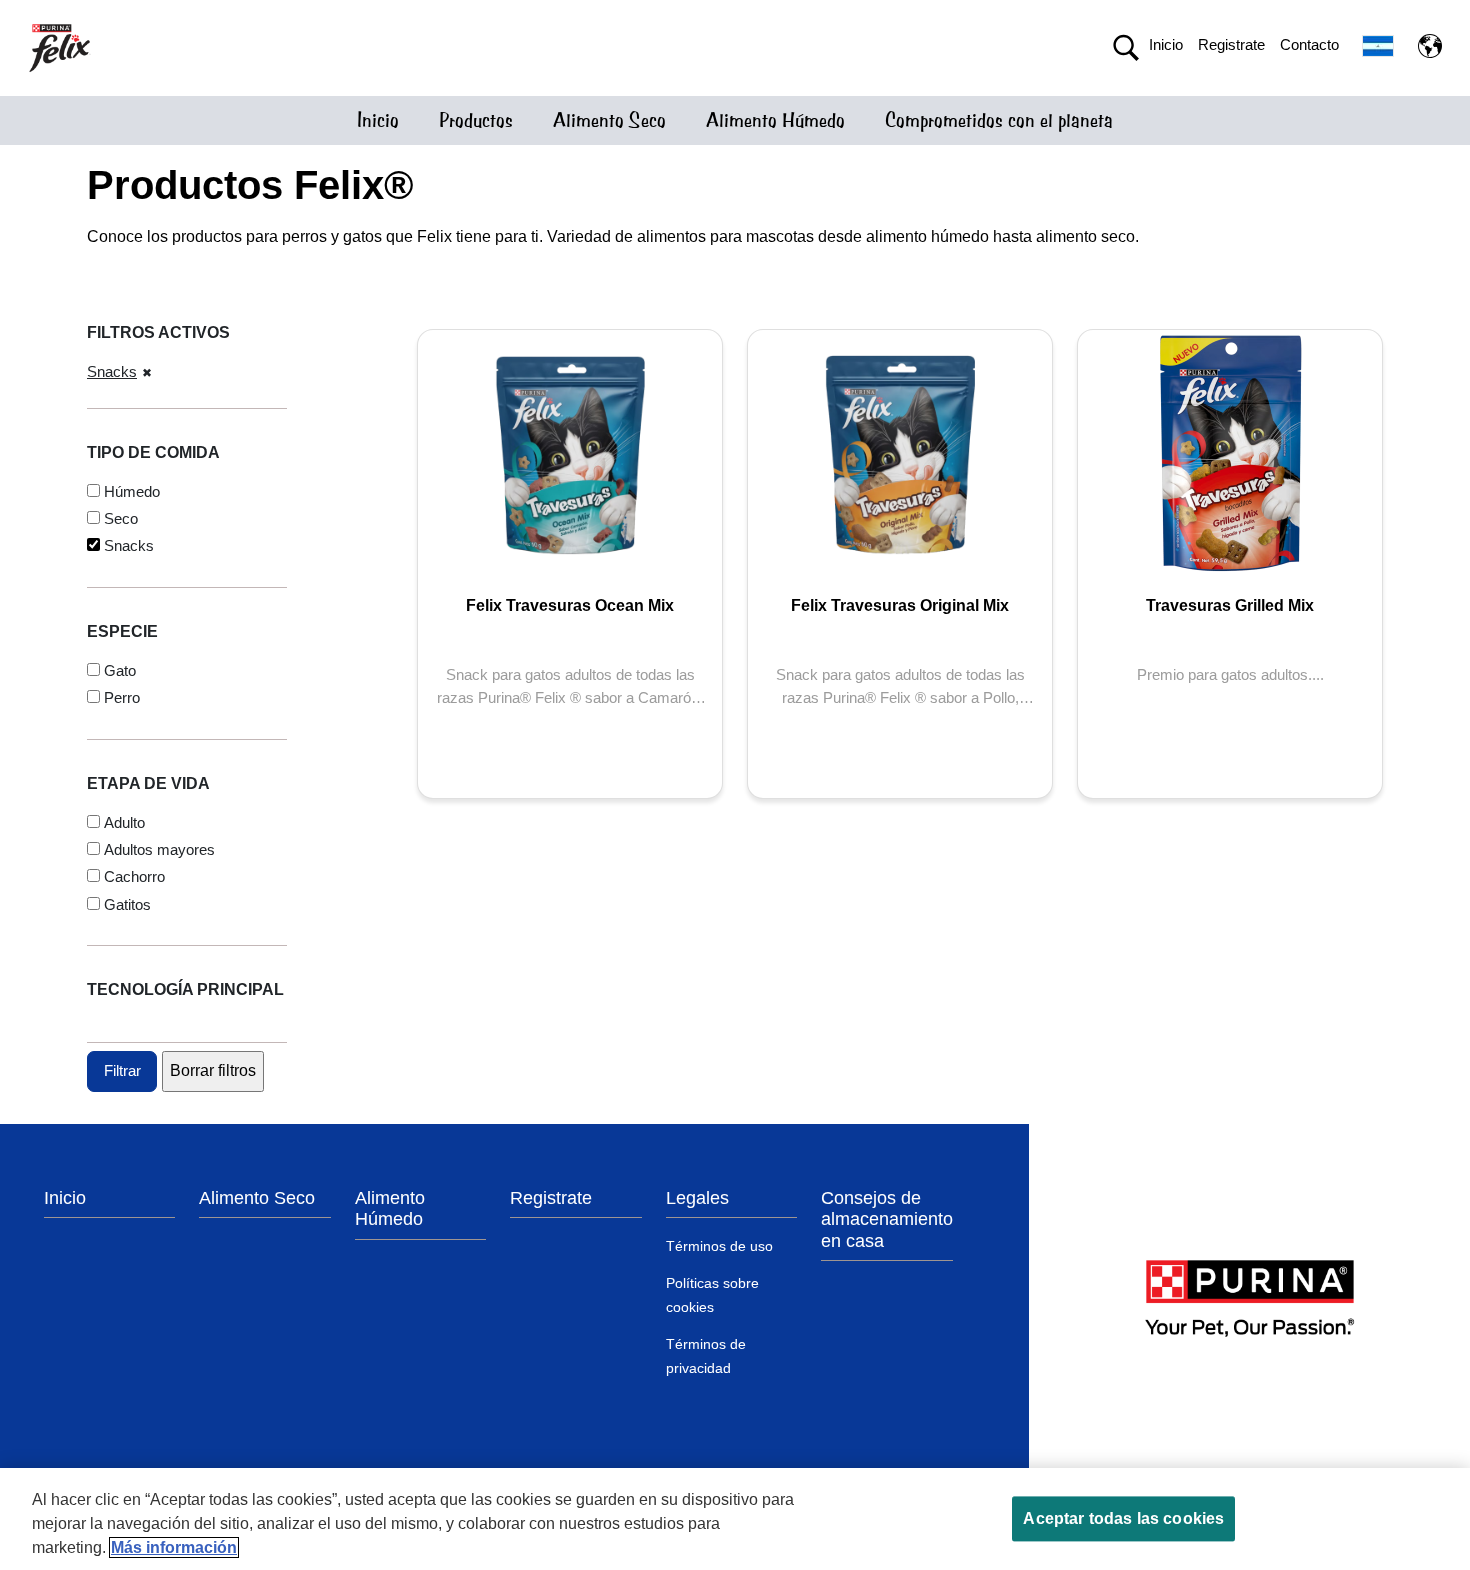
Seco (121, 518)
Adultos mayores (159, 849)
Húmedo (132, 491)
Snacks (112, 371)
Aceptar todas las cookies (1123, 1518)
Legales (697, 1198)
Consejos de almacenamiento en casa (887, 1219)
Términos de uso (719, 1246)
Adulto (124, 822)
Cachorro (134, 876)
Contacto (1309, 44)
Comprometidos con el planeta (999, 120)
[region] (735, 1519)
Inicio (1166, 44)
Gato (120, 670)
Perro (122, 697)
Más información (174, 1547)
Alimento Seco (609, 120)
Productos (476, 120)
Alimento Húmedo (775, 120)
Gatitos (127, 904)
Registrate (1231, 44)
